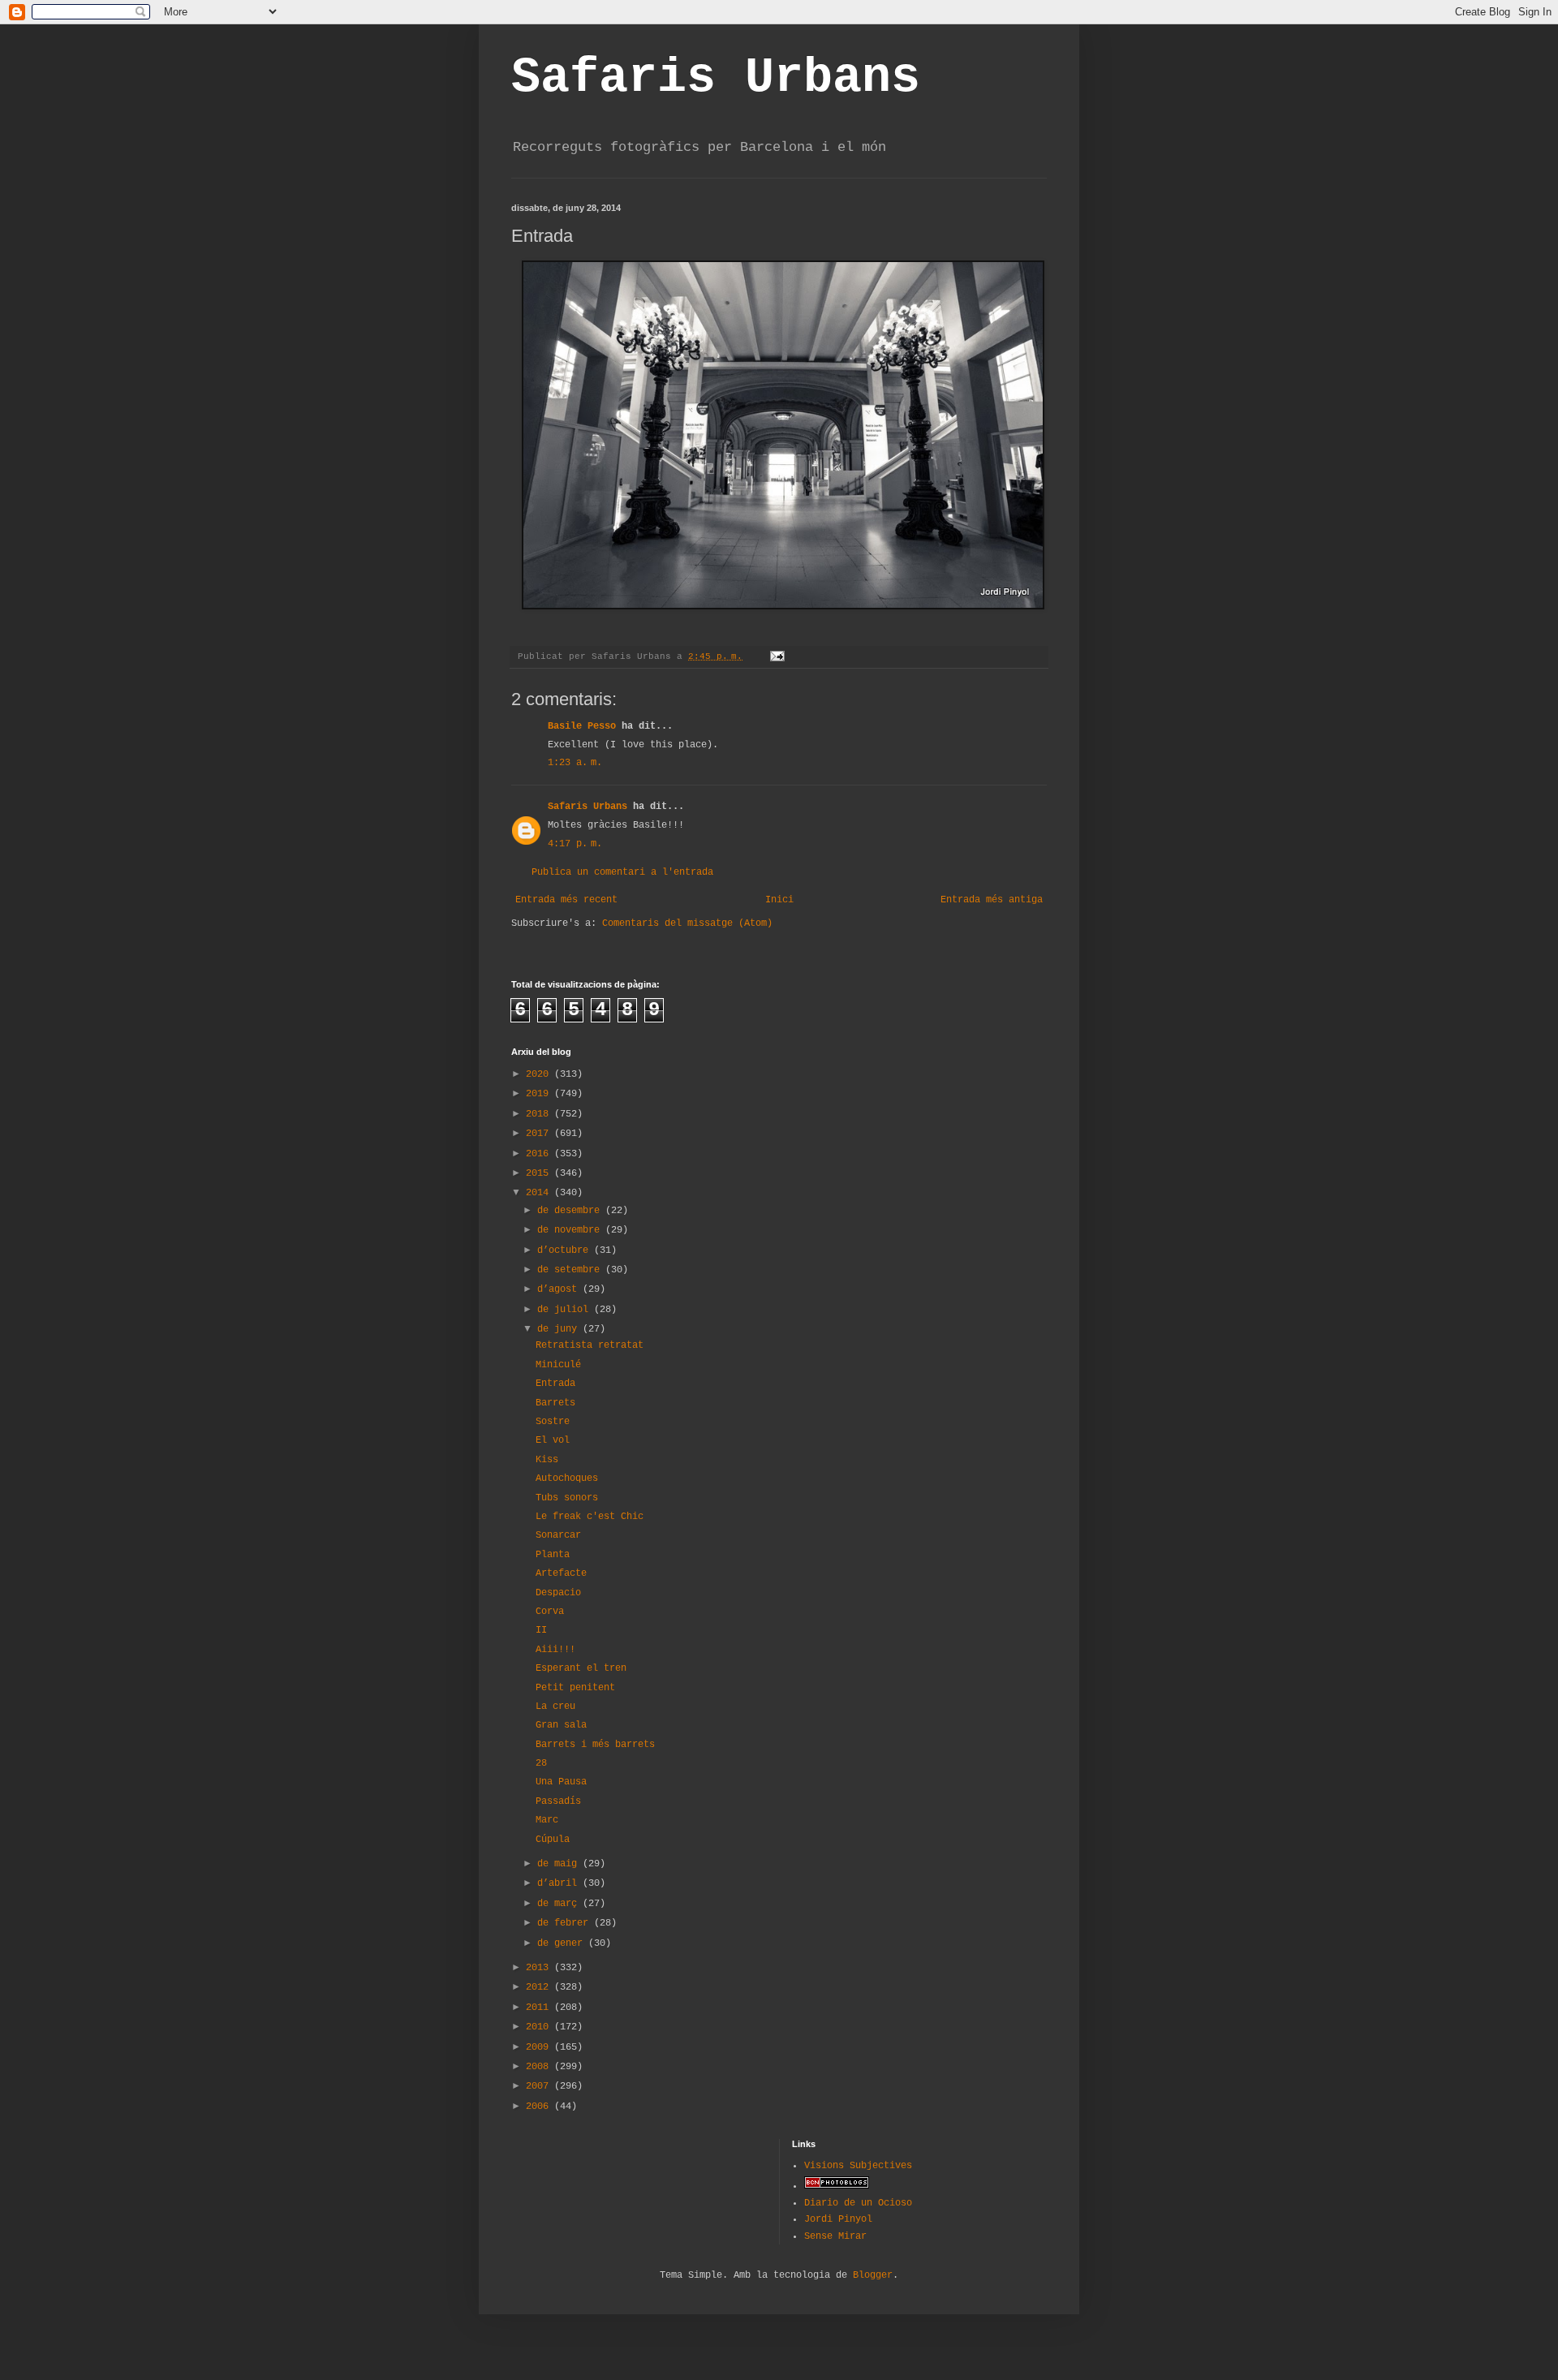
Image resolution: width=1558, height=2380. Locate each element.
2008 (540, 2067)
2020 (540, 1074)
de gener (563, 1943)
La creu (555, 1706)
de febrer (566, 1923)
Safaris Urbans (716, 78)
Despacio (558, 1593)
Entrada (555, 1384)
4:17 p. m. (575, 844)
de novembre (571, 1230)
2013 (540, 1968)
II (541, 1630)
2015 (540, 1173)
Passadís (558, 1801)
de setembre (571, 1270)
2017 (540, 1134)
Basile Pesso (582, 726)
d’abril (560, 1883)
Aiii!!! (555, 1650)
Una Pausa (561, 1782)
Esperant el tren (581, 1668)
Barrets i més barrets (595, 1745)
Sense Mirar (835, 2236)
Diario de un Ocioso (858, 2203)
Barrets (555, 1403)
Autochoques (567, 1478)
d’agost (560, 1289)
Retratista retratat (590, 1345)
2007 (540, 2086)
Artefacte (561, 1573)
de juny (560, 1329)
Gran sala (561, 1725)
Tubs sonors (567, 1498)
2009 (540, 2047)
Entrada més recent (566, 900)
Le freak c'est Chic (590, 1517)
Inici (779, 900)
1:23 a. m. (575, 763)
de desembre (571, 1211)
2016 (540, 1154)
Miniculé (558, 1365)
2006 (540, 2107)
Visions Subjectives (858, 2166)
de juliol (566, 1310)
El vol (553, 1440)
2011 (540, 2008)
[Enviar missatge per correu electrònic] (778, 656)
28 (541, 1763)
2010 (540, 2027)
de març (560, 1904)
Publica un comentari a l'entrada (622, 872)
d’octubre (566, 1250)
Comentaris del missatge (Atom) (687, 923)
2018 (540, 1114)
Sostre (553, 1422)
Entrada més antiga (992, 900)
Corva (550, 1612)
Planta (553, 1555)
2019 (540, 1094)
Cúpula (553, 1840)
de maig (560, 1864)
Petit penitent (575, 1688)
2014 (540, 1193)
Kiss (547, 1460)
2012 (540, 1987)
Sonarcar (558, 1535)
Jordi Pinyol (838, 2219)
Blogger (873, 2275)
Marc (547, 1820)
